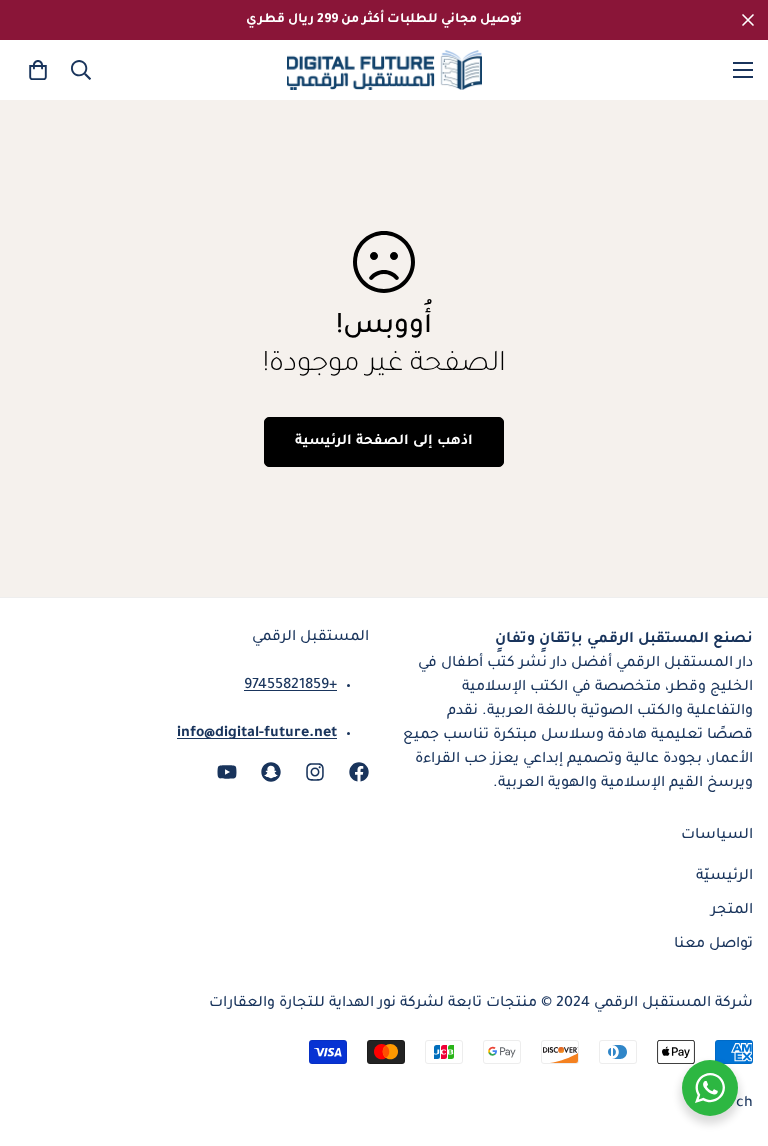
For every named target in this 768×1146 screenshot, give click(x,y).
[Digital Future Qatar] (384, 70)
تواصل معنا (713, 945)
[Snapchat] (271, 772)
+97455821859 (290, 686)
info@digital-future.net (257, 734)
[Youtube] (227, 772)
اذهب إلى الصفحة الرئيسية (384, 441)
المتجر (732, 911)
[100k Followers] (315, 772)
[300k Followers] (359, 772)
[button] (38, 70)
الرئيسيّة (724, 877)
